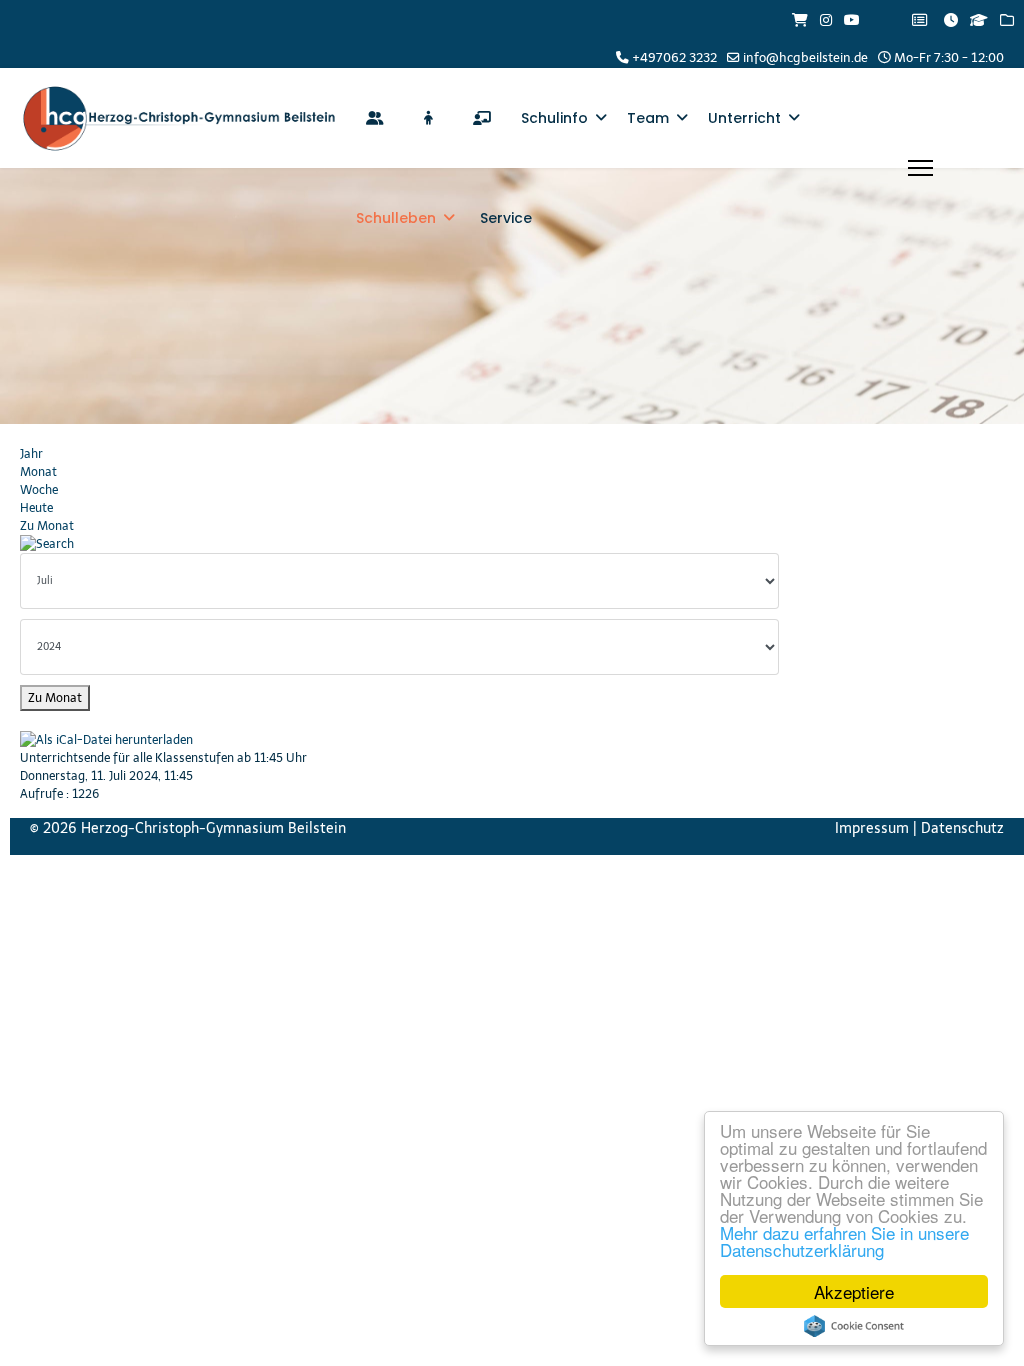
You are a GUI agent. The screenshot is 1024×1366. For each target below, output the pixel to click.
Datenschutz (962, 828)
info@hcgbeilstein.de (805, 57)
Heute (36, 508)
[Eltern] (375, 118)
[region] (512, 296)
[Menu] (920, 168)
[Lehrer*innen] (482, 118)
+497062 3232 (674, 57)
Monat (38, 472)
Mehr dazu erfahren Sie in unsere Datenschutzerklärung (844, 1241)
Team (648, 118)
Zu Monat (47, 526)
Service (506, 218)
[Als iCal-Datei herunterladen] (386, 740)
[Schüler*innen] (428, 118)
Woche (39, 490)
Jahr (31, 454)
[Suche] (386, 544)
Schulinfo (554, 118)
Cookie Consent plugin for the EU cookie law (854, 1326)
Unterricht (744, 118)
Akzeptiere (854, 1291)
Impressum (872, 828)
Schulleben (396, 218)
